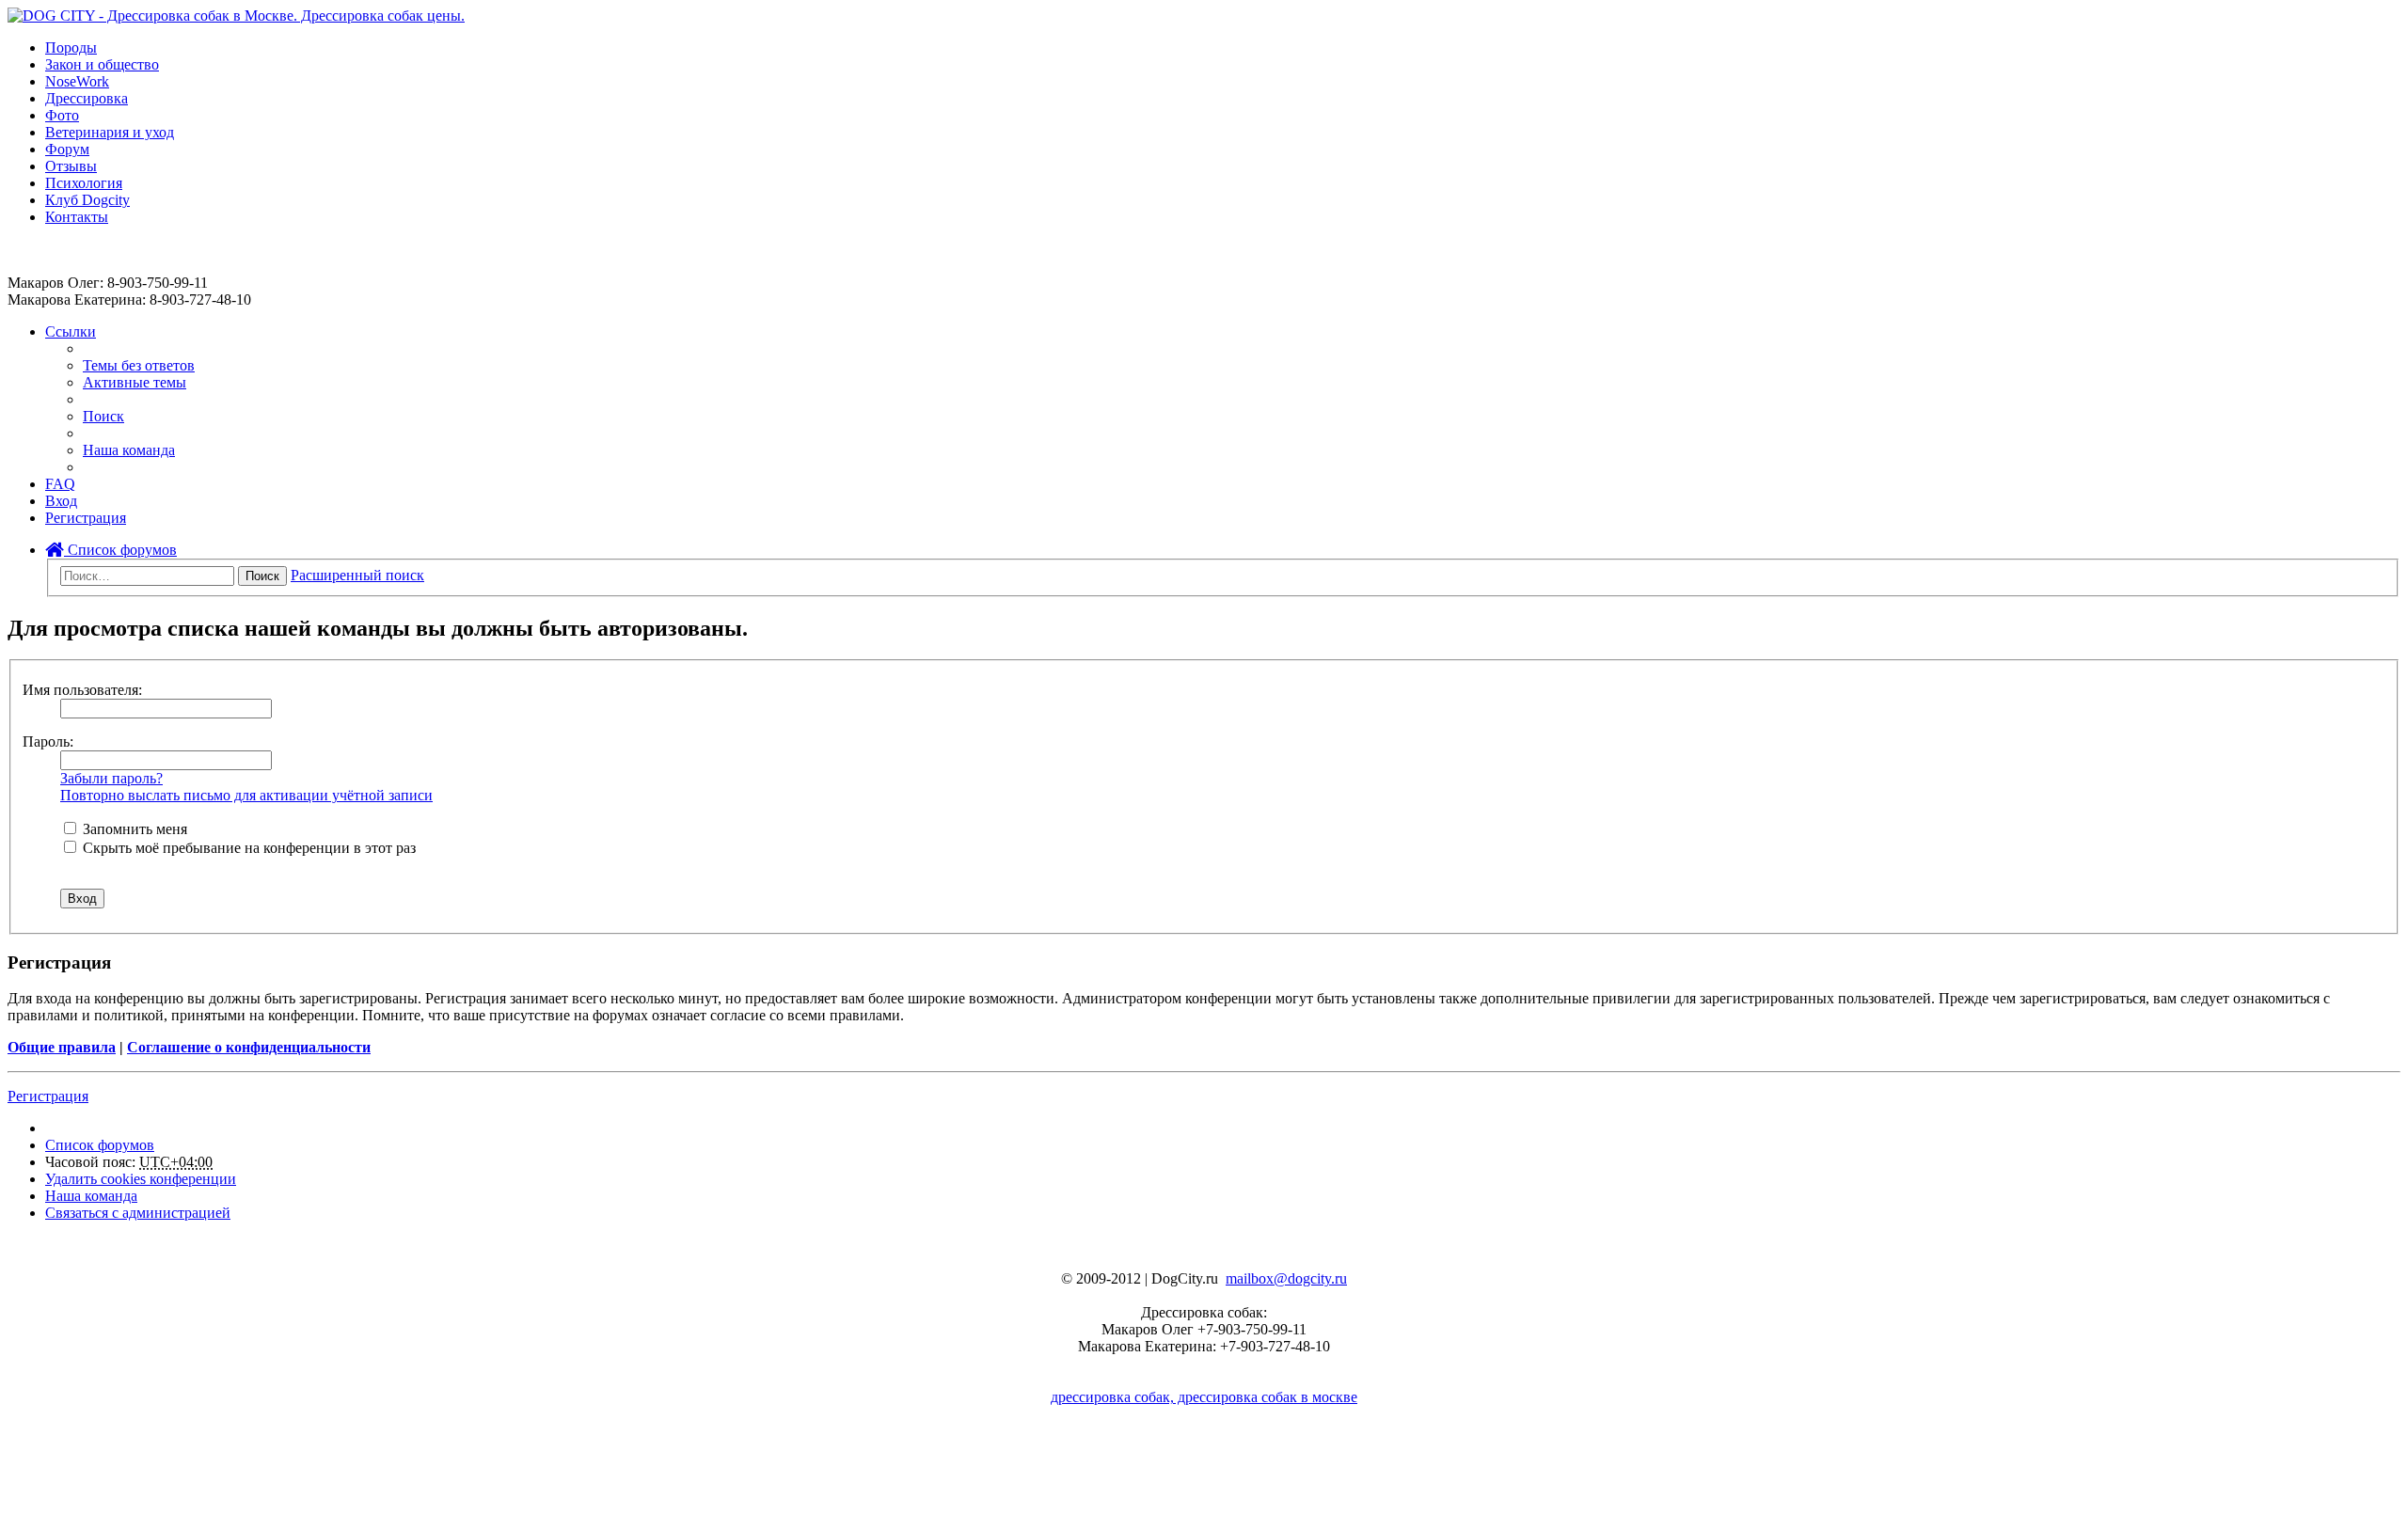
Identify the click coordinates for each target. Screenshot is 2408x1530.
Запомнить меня (133, 829)
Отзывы (71, 166)
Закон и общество (102, 64)
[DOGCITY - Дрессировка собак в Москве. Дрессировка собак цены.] (236, 16)
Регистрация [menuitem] (86, 518)
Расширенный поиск (357, 575)
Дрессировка (87, 98)
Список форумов (120, 550)
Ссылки (71, 331)
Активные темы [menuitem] (135, 382)
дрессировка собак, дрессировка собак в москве (1204, 1397)
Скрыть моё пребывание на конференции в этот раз (247, 848)
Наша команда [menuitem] (129, 450)
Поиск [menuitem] (103, 416)
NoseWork (77, 81)
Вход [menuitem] (61, 501)
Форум (67, 149)
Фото (62, 115)
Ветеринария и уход (110, 132)
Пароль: (48, 741)
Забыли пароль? (111, 778)
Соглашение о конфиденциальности (249, 1047)
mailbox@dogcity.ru (1286, 1278)
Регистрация (48, 1096)
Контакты (77, 217)
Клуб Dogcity (87, 200)
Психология (84, 183)
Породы (71, 47)
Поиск (262, 576)
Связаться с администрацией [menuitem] (138, 1213)
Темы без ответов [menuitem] (139, 365)
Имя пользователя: (82, 690)
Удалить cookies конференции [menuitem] (141, 1179)
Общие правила (62, 1047)
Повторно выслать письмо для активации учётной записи (246, 795)
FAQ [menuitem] (60, 484)
